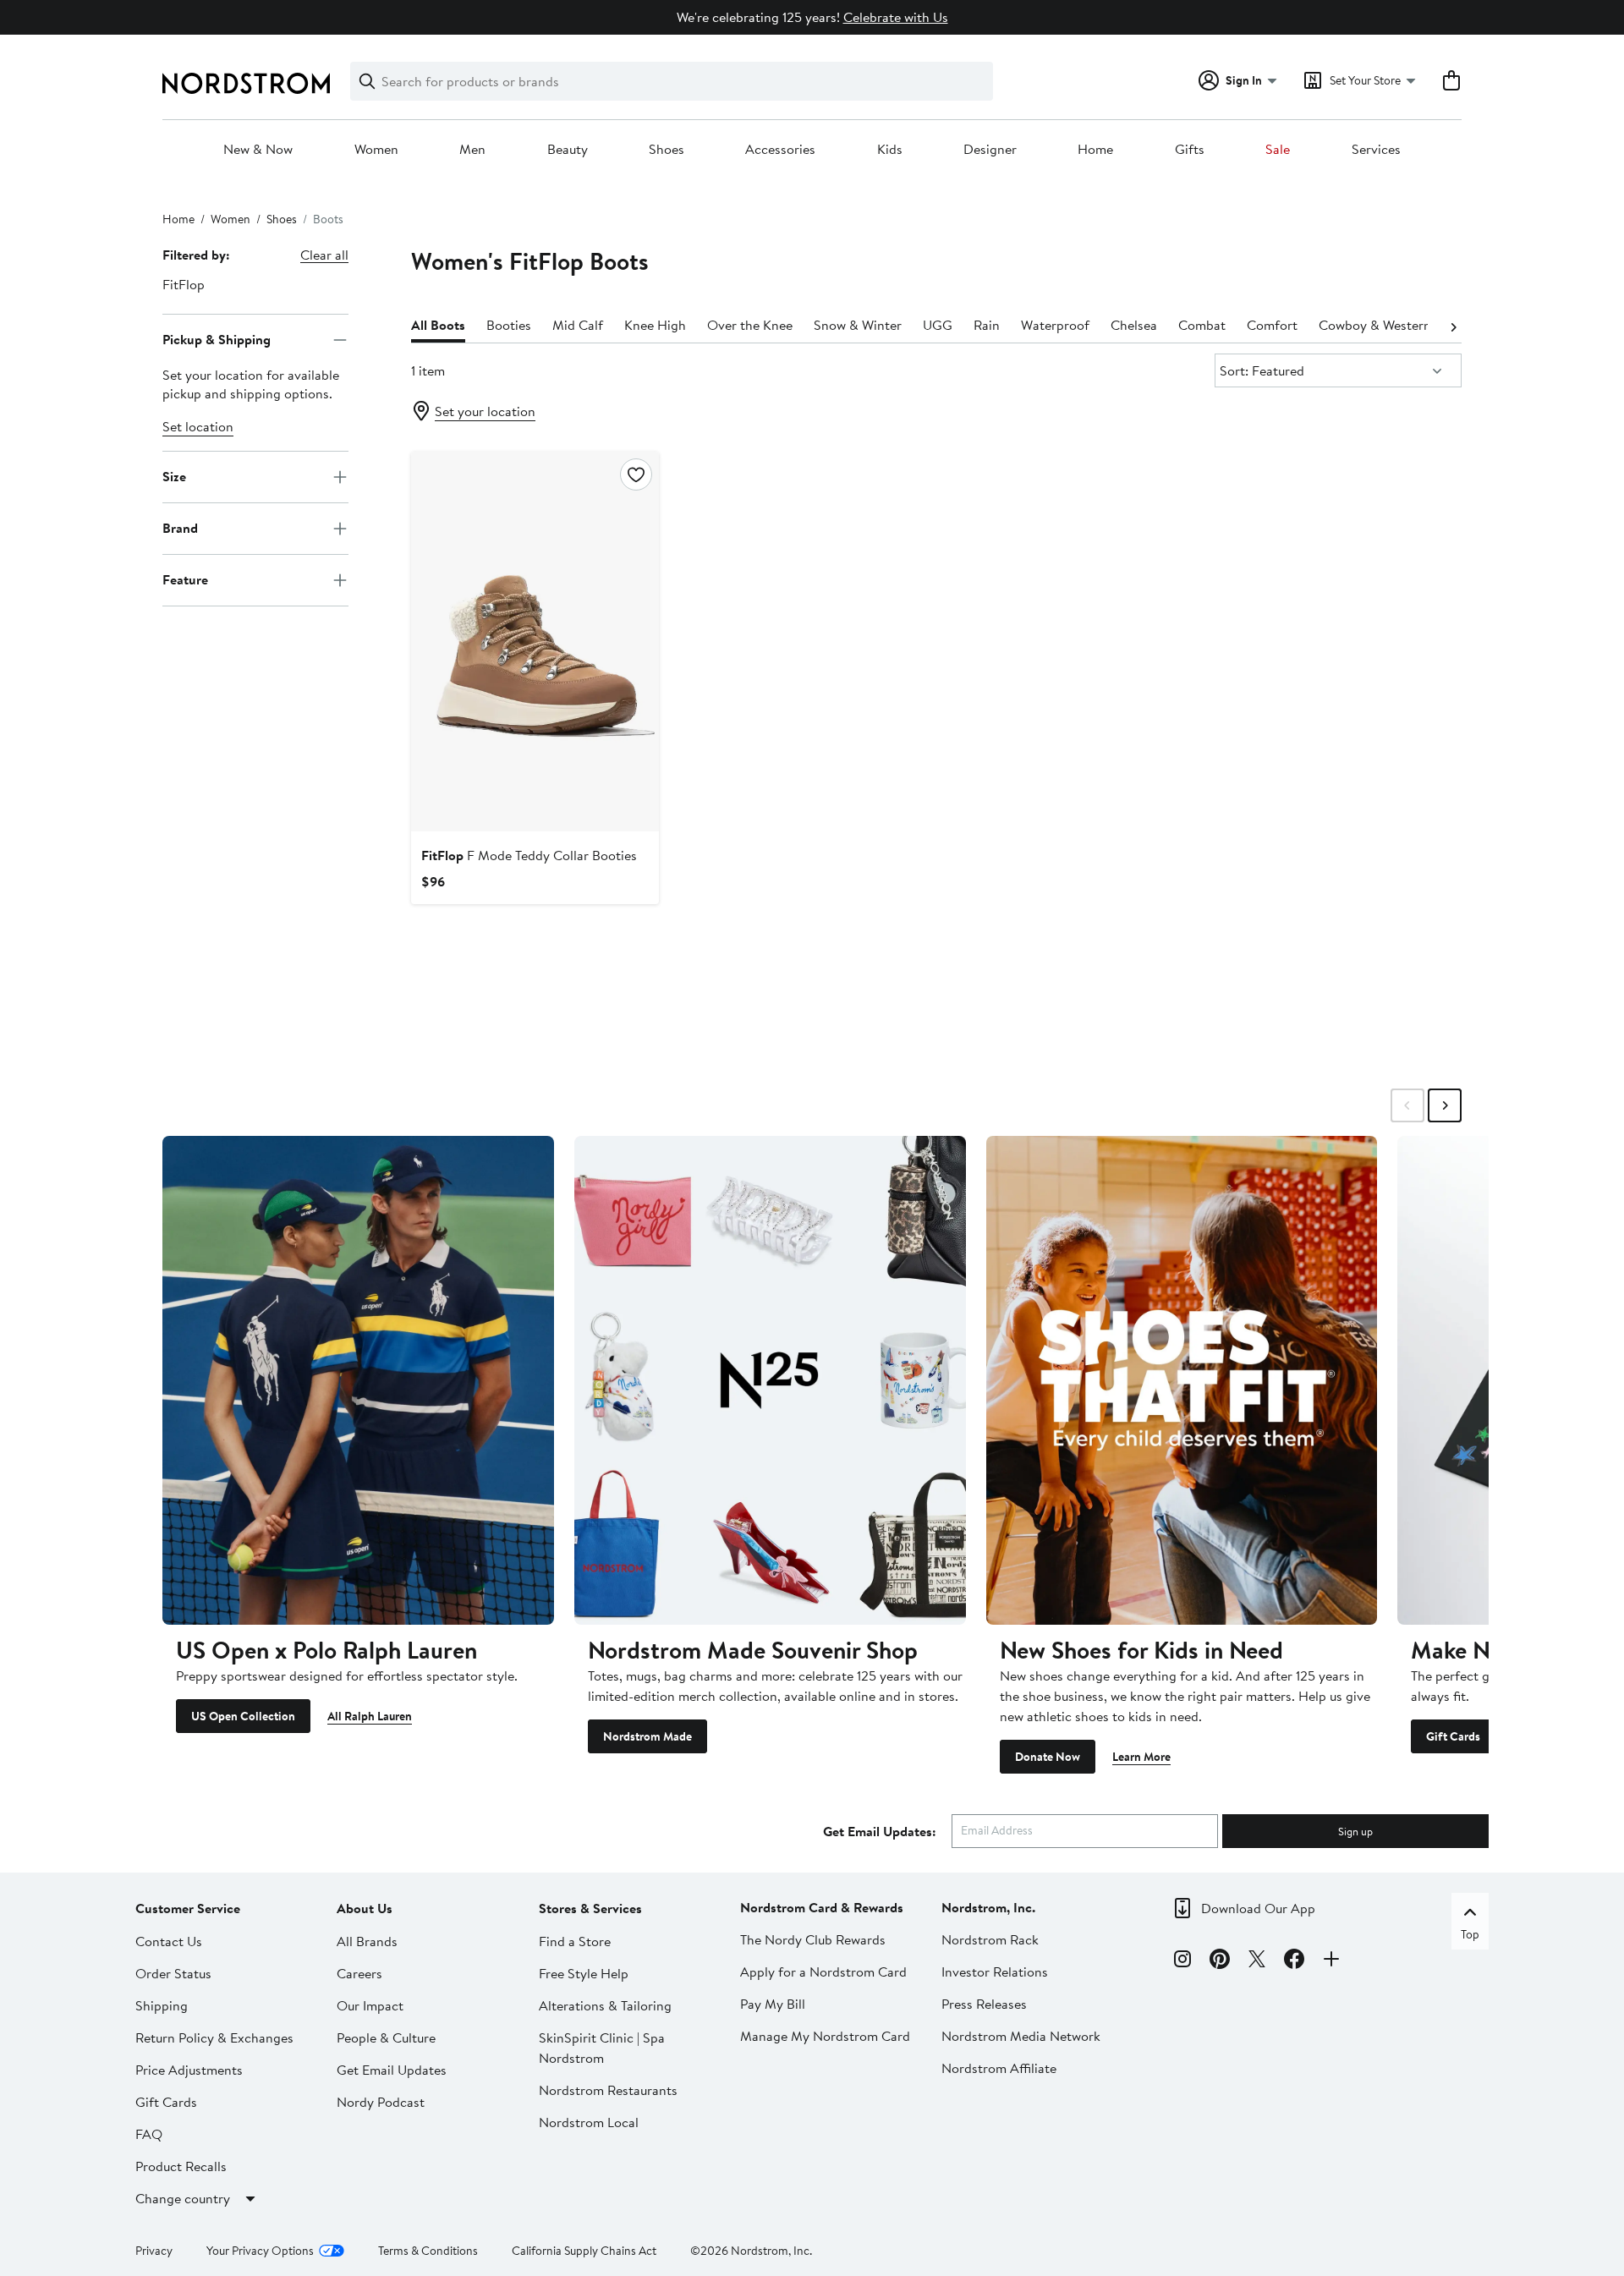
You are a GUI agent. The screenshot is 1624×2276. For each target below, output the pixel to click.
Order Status (173, 1973)
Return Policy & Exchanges (214, 2037)
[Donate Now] (1182, 1380)
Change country (183, 2198)
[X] (1257, 1961)
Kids (890, 150)
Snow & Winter (858, 325)
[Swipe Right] (1445, 1105)
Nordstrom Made (647, 1736)
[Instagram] (1182, 1961)
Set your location (485, 411)
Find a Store (575, 1941)
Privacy (154, 2251)
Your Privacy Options (260, 2251)
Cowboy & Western (1375, 325)
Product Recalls (181, 2166)
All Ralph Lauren (370, 1716)
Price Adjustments (189, 2070)
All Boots (438, 325)
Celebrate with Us (896, 17)
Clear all (324, 255)
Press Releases (984, 2004)
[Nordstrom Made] (770, 1380)
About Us (365, 1908)
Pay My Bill (773, 2004)
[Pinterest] (1220, 1961)
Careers (359, 1973)
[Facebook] (1294, 1961)
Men (472, 150)
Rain (987, 325)
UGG (938, 325)
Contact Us (169, 1941)
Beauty (568, 150)
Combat (1202, 325)
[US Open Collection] (358, 1380)
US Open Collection (243, 1716)
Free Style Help (584, 1973)
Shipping (162, 2005)
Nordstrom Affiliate (999, 2068)
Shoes (667, 150)
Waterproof (1055, 325)
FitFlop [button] (184, 284)
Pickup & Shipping (217, 339)
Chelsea (1134, 325)
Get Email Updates (392, 2070)
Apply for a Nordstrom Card (823, 1972)
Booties (509, 325)
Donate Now (1048, 1757)
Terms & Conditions (428, 2251)
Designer (990, 150)
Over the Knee (750, 325)
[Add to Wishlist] (636, 474)
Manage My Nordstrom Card (825, 2036)
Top (1470, 1934)
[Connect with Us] (1331, 1961)
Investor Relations (995, 1972)
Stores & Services (590, 1908)
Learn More (1141, 1757)
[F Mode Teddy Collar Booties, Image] (535, 641)
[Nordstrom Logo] (246, 83)
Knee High (655, 325)
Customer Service (188, 1908)
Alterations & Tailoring (605, 2005)
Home (1095, 150)
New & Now (258, 150)
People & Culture (386, 2037)
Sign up (1355, 1831)
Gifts (1190, 150)
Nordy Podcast (381, 2102)
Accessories (780, 150)
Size (174, 476)
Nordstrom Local (589, 2122)
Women (376, 150)
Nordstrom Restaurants (608, 2090)
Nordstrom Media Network (1021, 2036)
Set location (198, 426)
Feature (185, 579)
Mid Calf (578, 325)
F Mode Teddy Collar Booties (529, 855)
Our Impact (370, 2005)
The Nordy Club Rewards (813, 1939)
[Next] (1453, 326)
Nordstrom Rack (990, 1939)
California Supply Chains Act (584, 2251)
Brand (180, 528)
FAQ (149, 2134)
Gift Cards (1453, 1736)
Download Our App (1258, 1908)
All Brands (367, 1941)
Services (1376, 150)
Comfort (1272, 325)
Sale (1278, 150)
